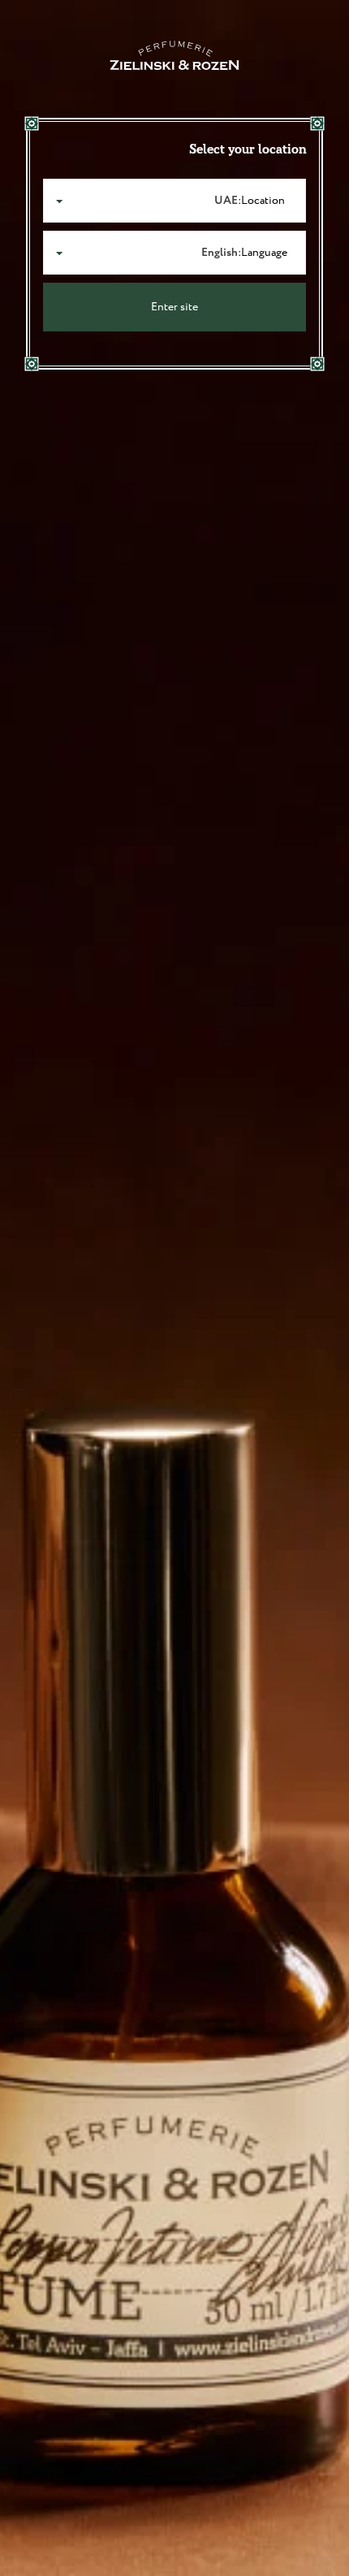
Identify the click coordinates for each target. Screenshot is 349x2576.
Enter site (174, 307)
